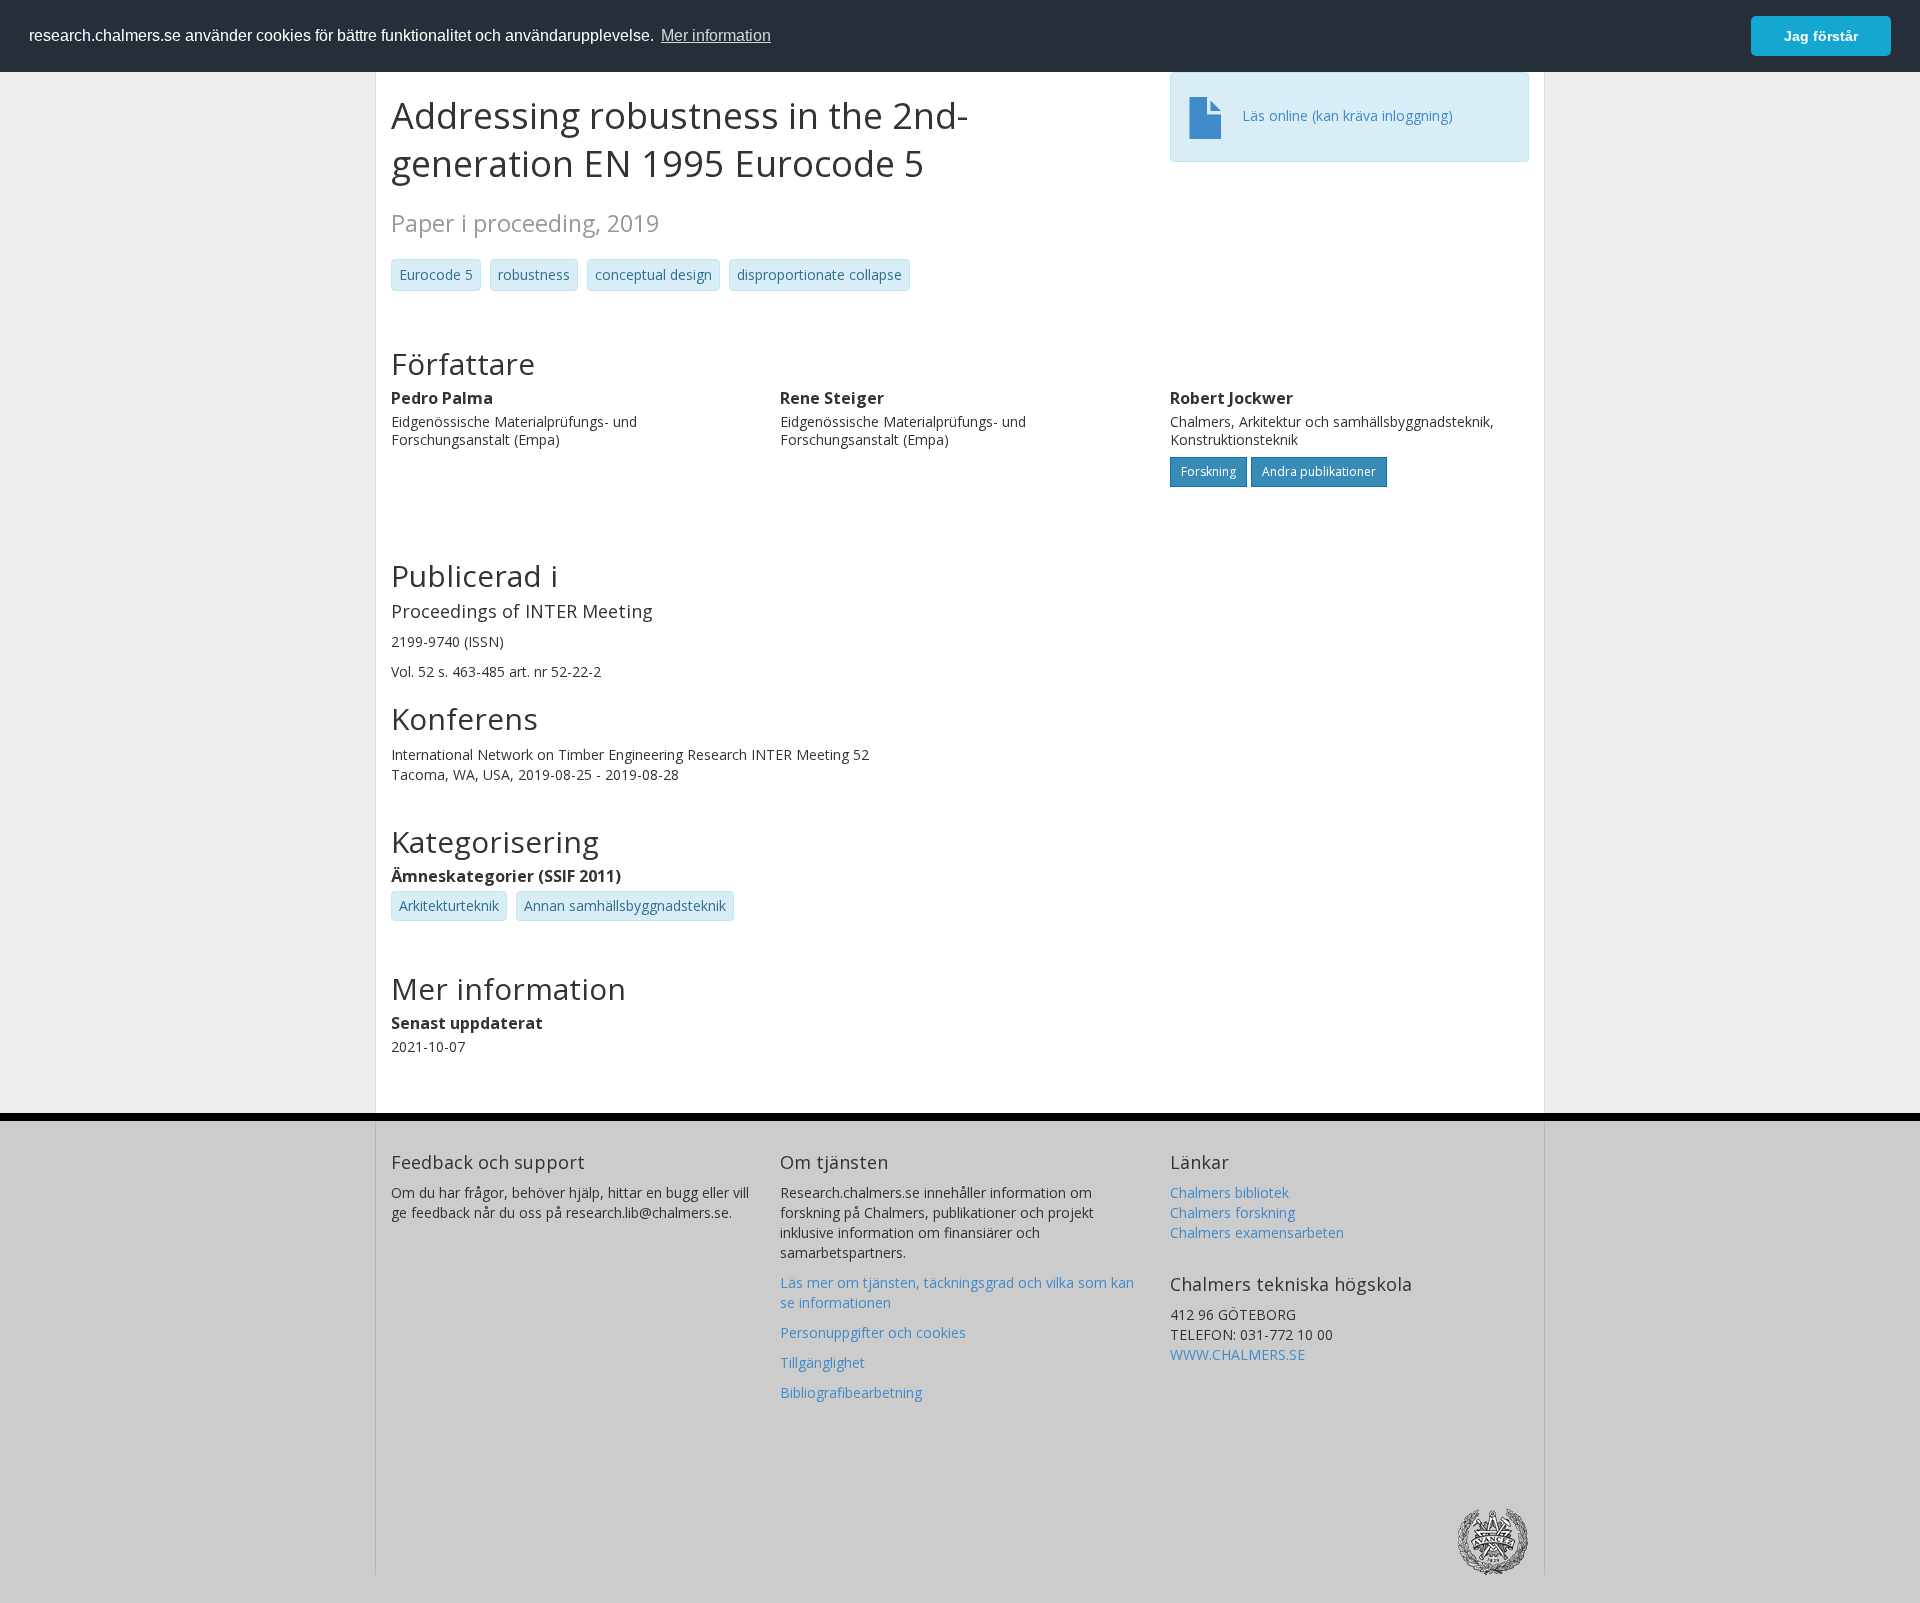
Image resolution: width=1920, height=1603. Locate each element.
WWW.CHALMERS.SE (1237, 1354)
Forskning (1208, 471)
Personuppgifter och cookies (873, 1332)
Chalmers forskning (1232, 1212)
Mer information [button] (716, 35)
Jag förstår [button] (1821, 36)
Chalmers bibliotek (1229, 1192)
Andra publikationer (1319, 471)
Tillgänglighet (822, 1362)
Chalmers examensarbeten (1257, 1232)
